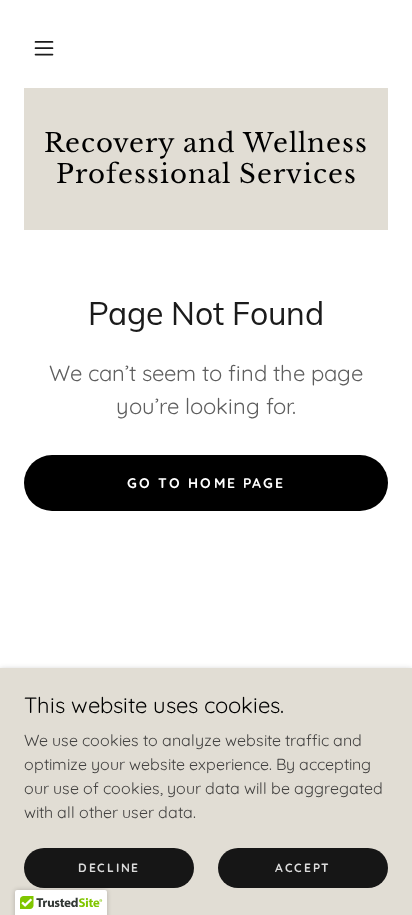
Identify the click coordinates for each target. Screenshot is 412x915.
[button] (44, 48)
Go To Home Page (205, 483)
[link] (206, 159)
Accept (303, 867)
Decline (109, 867)
